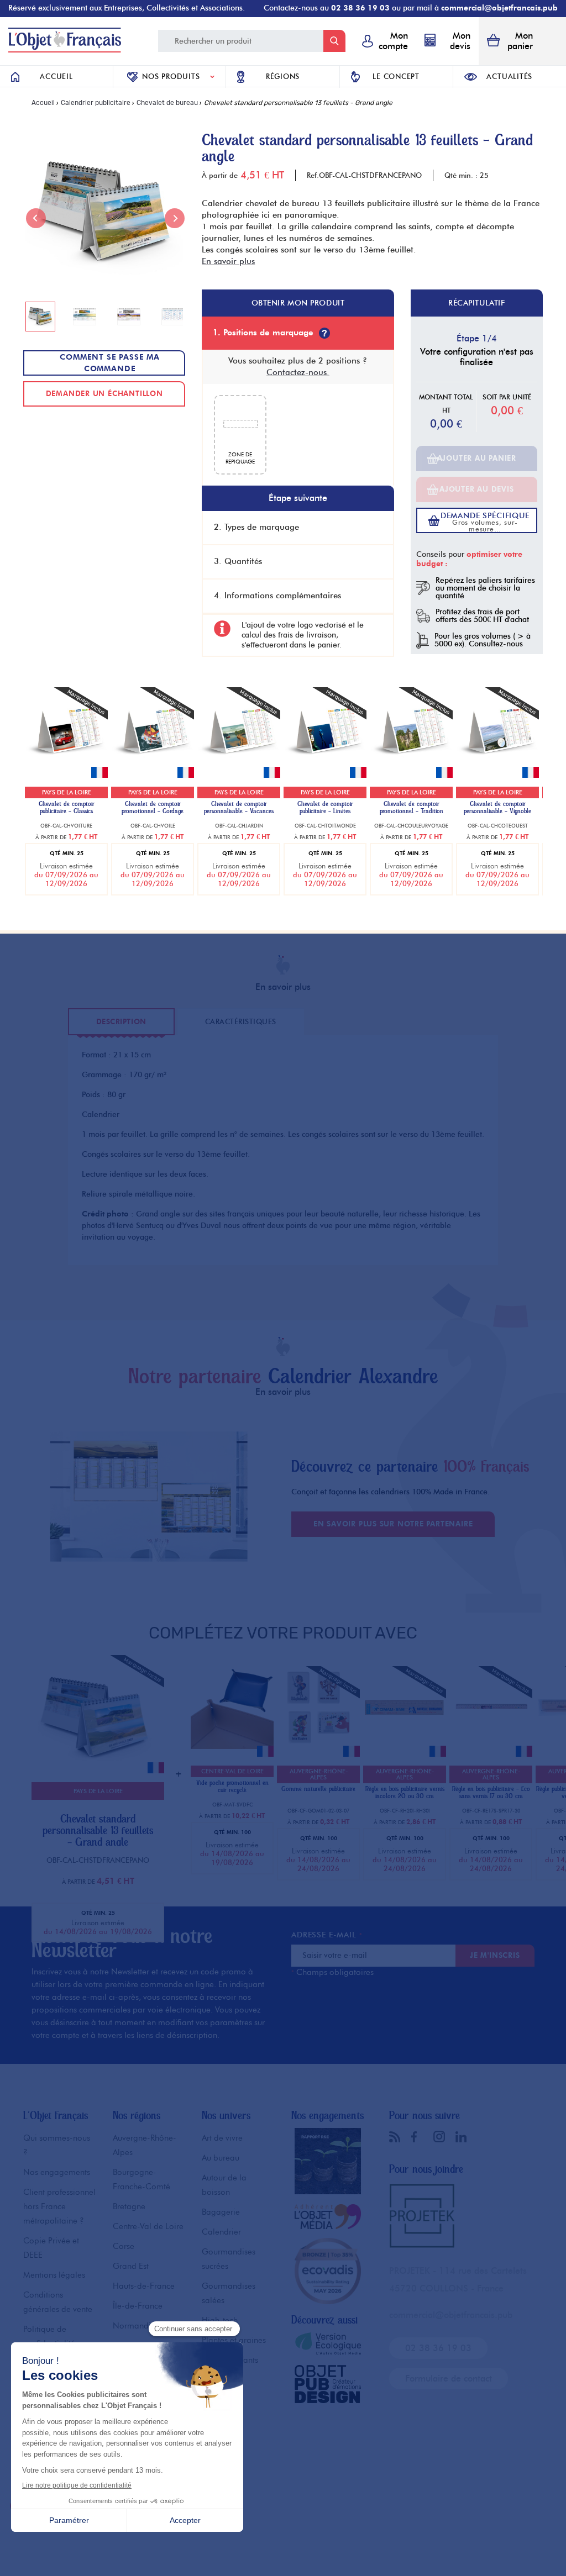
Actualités (509, 76)
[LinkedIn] (464, 2137)
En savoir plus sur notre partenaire (393, 1524)
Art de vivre (222, 2138)
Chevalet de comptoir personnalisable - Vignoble (497, 808)
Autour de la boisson (224, 2185)
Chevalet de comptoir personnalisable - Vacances (239, 808)
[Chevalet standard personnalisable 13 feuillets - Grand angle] (95, 1779)
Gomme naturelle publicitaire (318, 1789)
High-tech (220, 2320)
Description (121, 1021)
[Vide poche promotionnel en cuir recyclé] (232, 1746)
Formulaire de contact (449, 2379)
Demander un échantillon (104, 393)
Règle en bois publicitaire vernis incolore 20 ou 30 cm (405, 1793)
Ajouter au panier (477, 458)
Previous (36, 218)
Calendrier (221, 2232)
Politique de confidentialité (49, 2336)
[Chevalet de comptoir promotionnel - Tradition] (411, 767)
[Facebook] (420, 2137)
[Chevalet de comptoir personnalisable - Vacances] (239, 767)
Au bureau (221, 2158)
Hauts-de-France (144, 2286)
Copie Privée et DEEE (51, 2248)
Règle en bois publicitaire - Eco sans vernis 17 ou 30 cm (491, 1793)
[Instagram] (442, 2136)
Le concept (396, 76)
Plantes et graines (234, 2340)
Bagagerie (221, 2212)
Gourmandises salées (229, 2293)
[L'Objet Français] (65, 49)
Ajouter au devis (476, 489)
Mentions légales (54, 2275)
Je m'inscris (495, 1955)
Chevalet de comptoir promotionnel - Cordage (153, 808)
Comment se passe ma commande (110, 363)
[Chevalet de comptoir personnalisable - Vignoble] (497, 767)
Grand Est (131, 2266)
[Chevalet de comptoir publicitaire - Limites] (325, 767)
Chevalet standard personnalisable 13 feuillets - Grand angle (98, 1830)
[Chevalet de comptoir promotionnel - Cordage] (153, 767)
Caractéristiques (241, 1021)
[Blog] (397, 2137)
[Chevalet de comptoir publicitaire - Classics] (66, 767)
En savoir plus (228, 261)
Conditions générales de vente (58, 2302)
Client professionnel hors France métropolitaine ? (59, 2206)
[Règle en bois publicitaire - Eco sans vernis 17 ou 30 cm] (491, 1746)
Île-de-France (138, 2306)
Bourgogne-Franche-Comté (141, 2179)
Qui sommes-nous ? (57, 2145)
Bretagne (129, 2206)
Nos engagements (57, 2172)
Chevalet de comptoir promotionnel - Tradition (412, 808)
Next (175, 218)
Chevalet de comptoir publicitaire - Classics (67, 808)
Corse (124, 2246)
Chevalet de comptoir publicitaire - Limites (325, 808)
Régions (283, 76)
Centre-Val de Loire (148, 2226)
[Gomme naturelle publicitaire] (318, 1746)
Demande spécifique (485, 522)
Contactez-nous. (298, 372)
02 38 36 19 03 (360, 8)
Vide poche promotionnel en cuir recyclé (232, 1787)
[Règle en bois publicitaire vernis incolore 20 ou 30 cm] (405, 1746)
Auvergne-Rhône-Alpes (145, 2145)
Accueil (56, 76)
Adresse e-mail (327, 1935)
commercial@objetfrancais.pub (499, 8)
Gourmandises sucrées (229, 2259)
